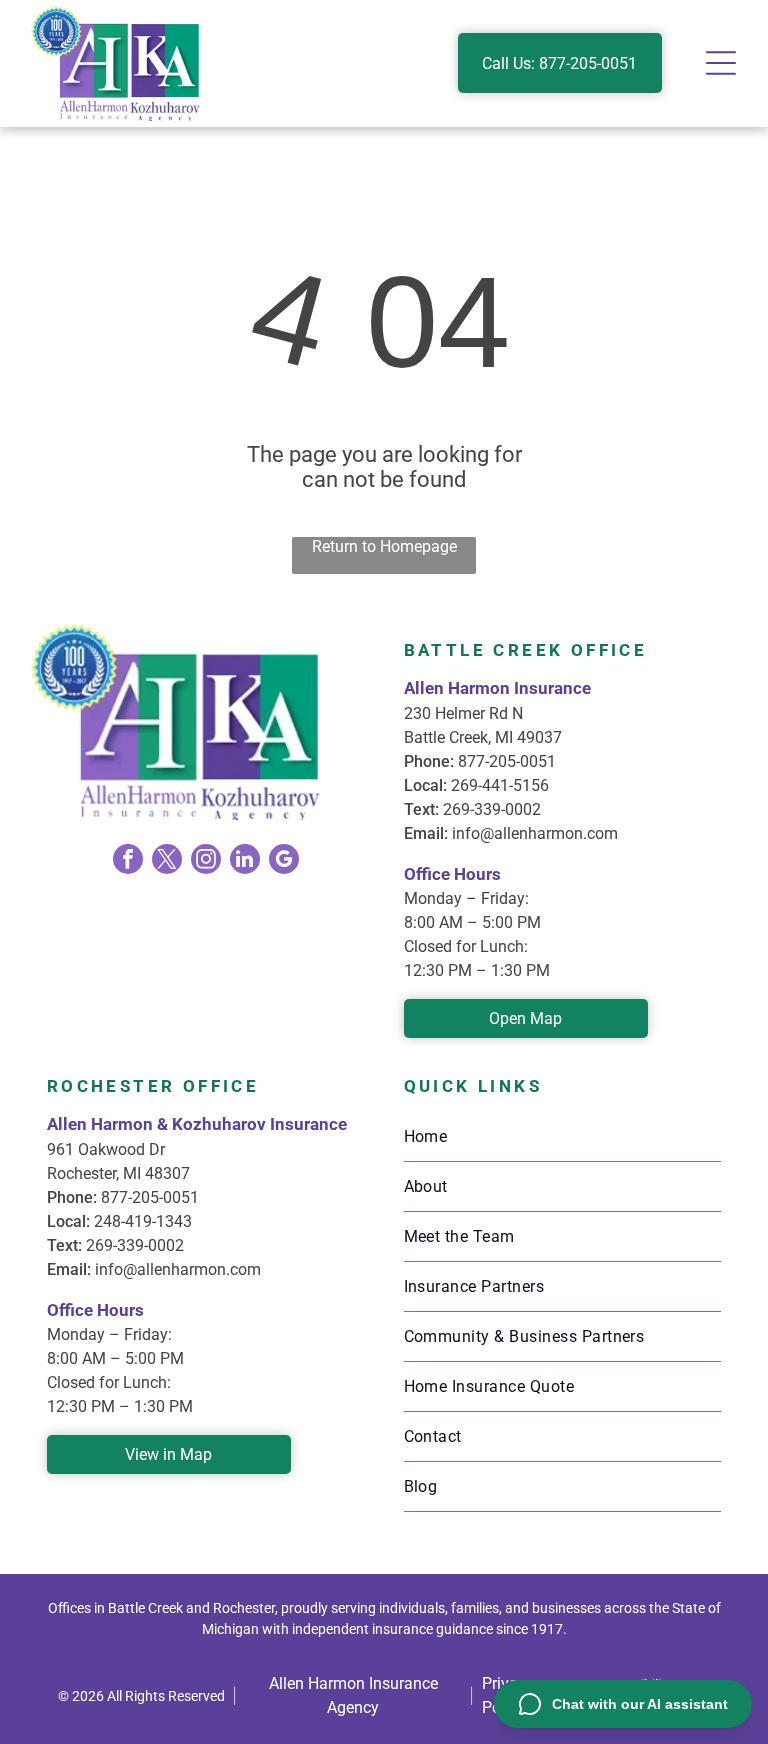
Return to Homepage (384, 546)
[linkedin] (245, 861)
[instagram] (206, 861)
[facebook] (128, 861)
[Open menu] (721, 63)
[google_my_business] (284, 861)
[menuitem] (563, 1137)
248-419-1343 (143, 1221)
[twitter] (167, 861)
